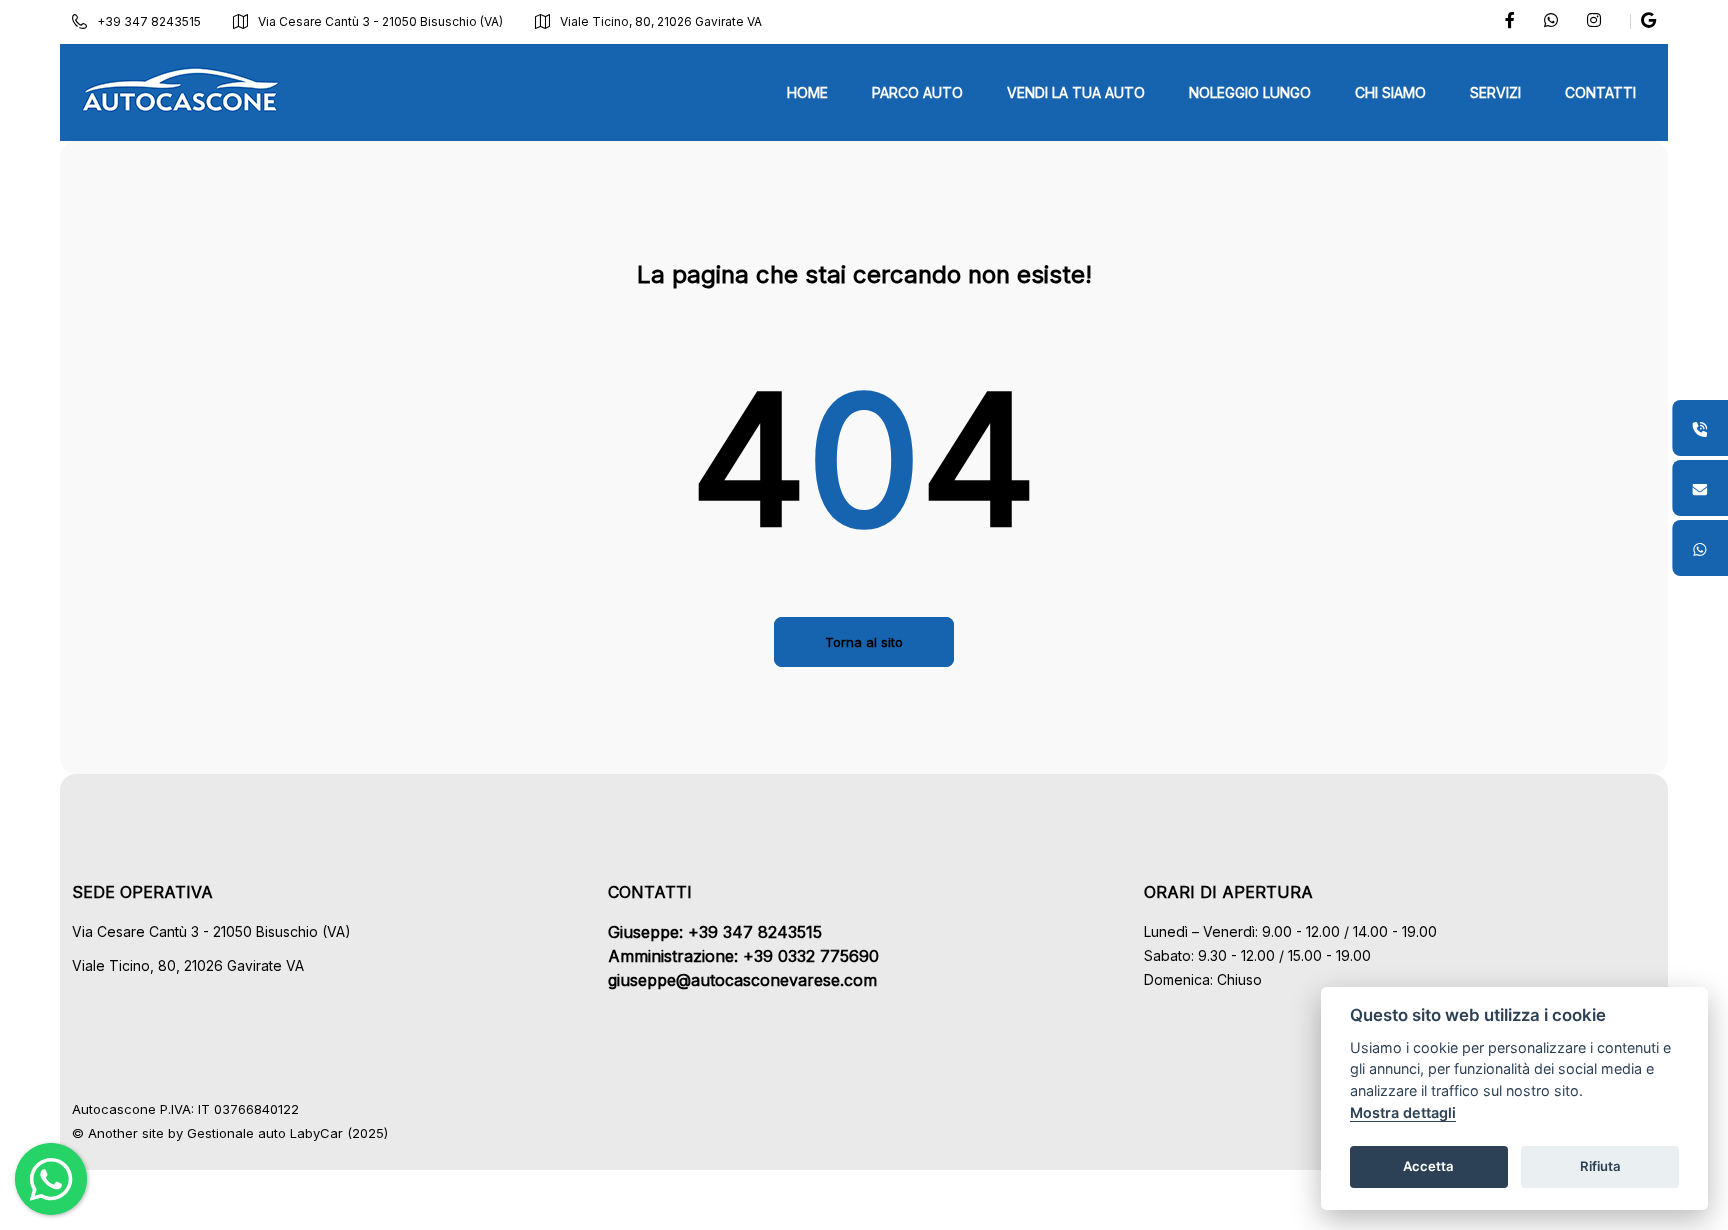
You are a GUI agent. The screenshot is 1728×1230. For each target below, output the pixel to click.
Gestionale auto (236, 1133)
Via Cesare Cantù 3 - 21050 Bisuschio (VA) (380, 21)
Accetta (1428, 1166)
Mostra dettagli (1403, 1112)
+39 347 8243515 (149, 21)
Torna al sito (864, 642)
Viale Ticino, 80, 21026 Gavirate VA (661, 21)
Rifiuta (1600, 1166)
